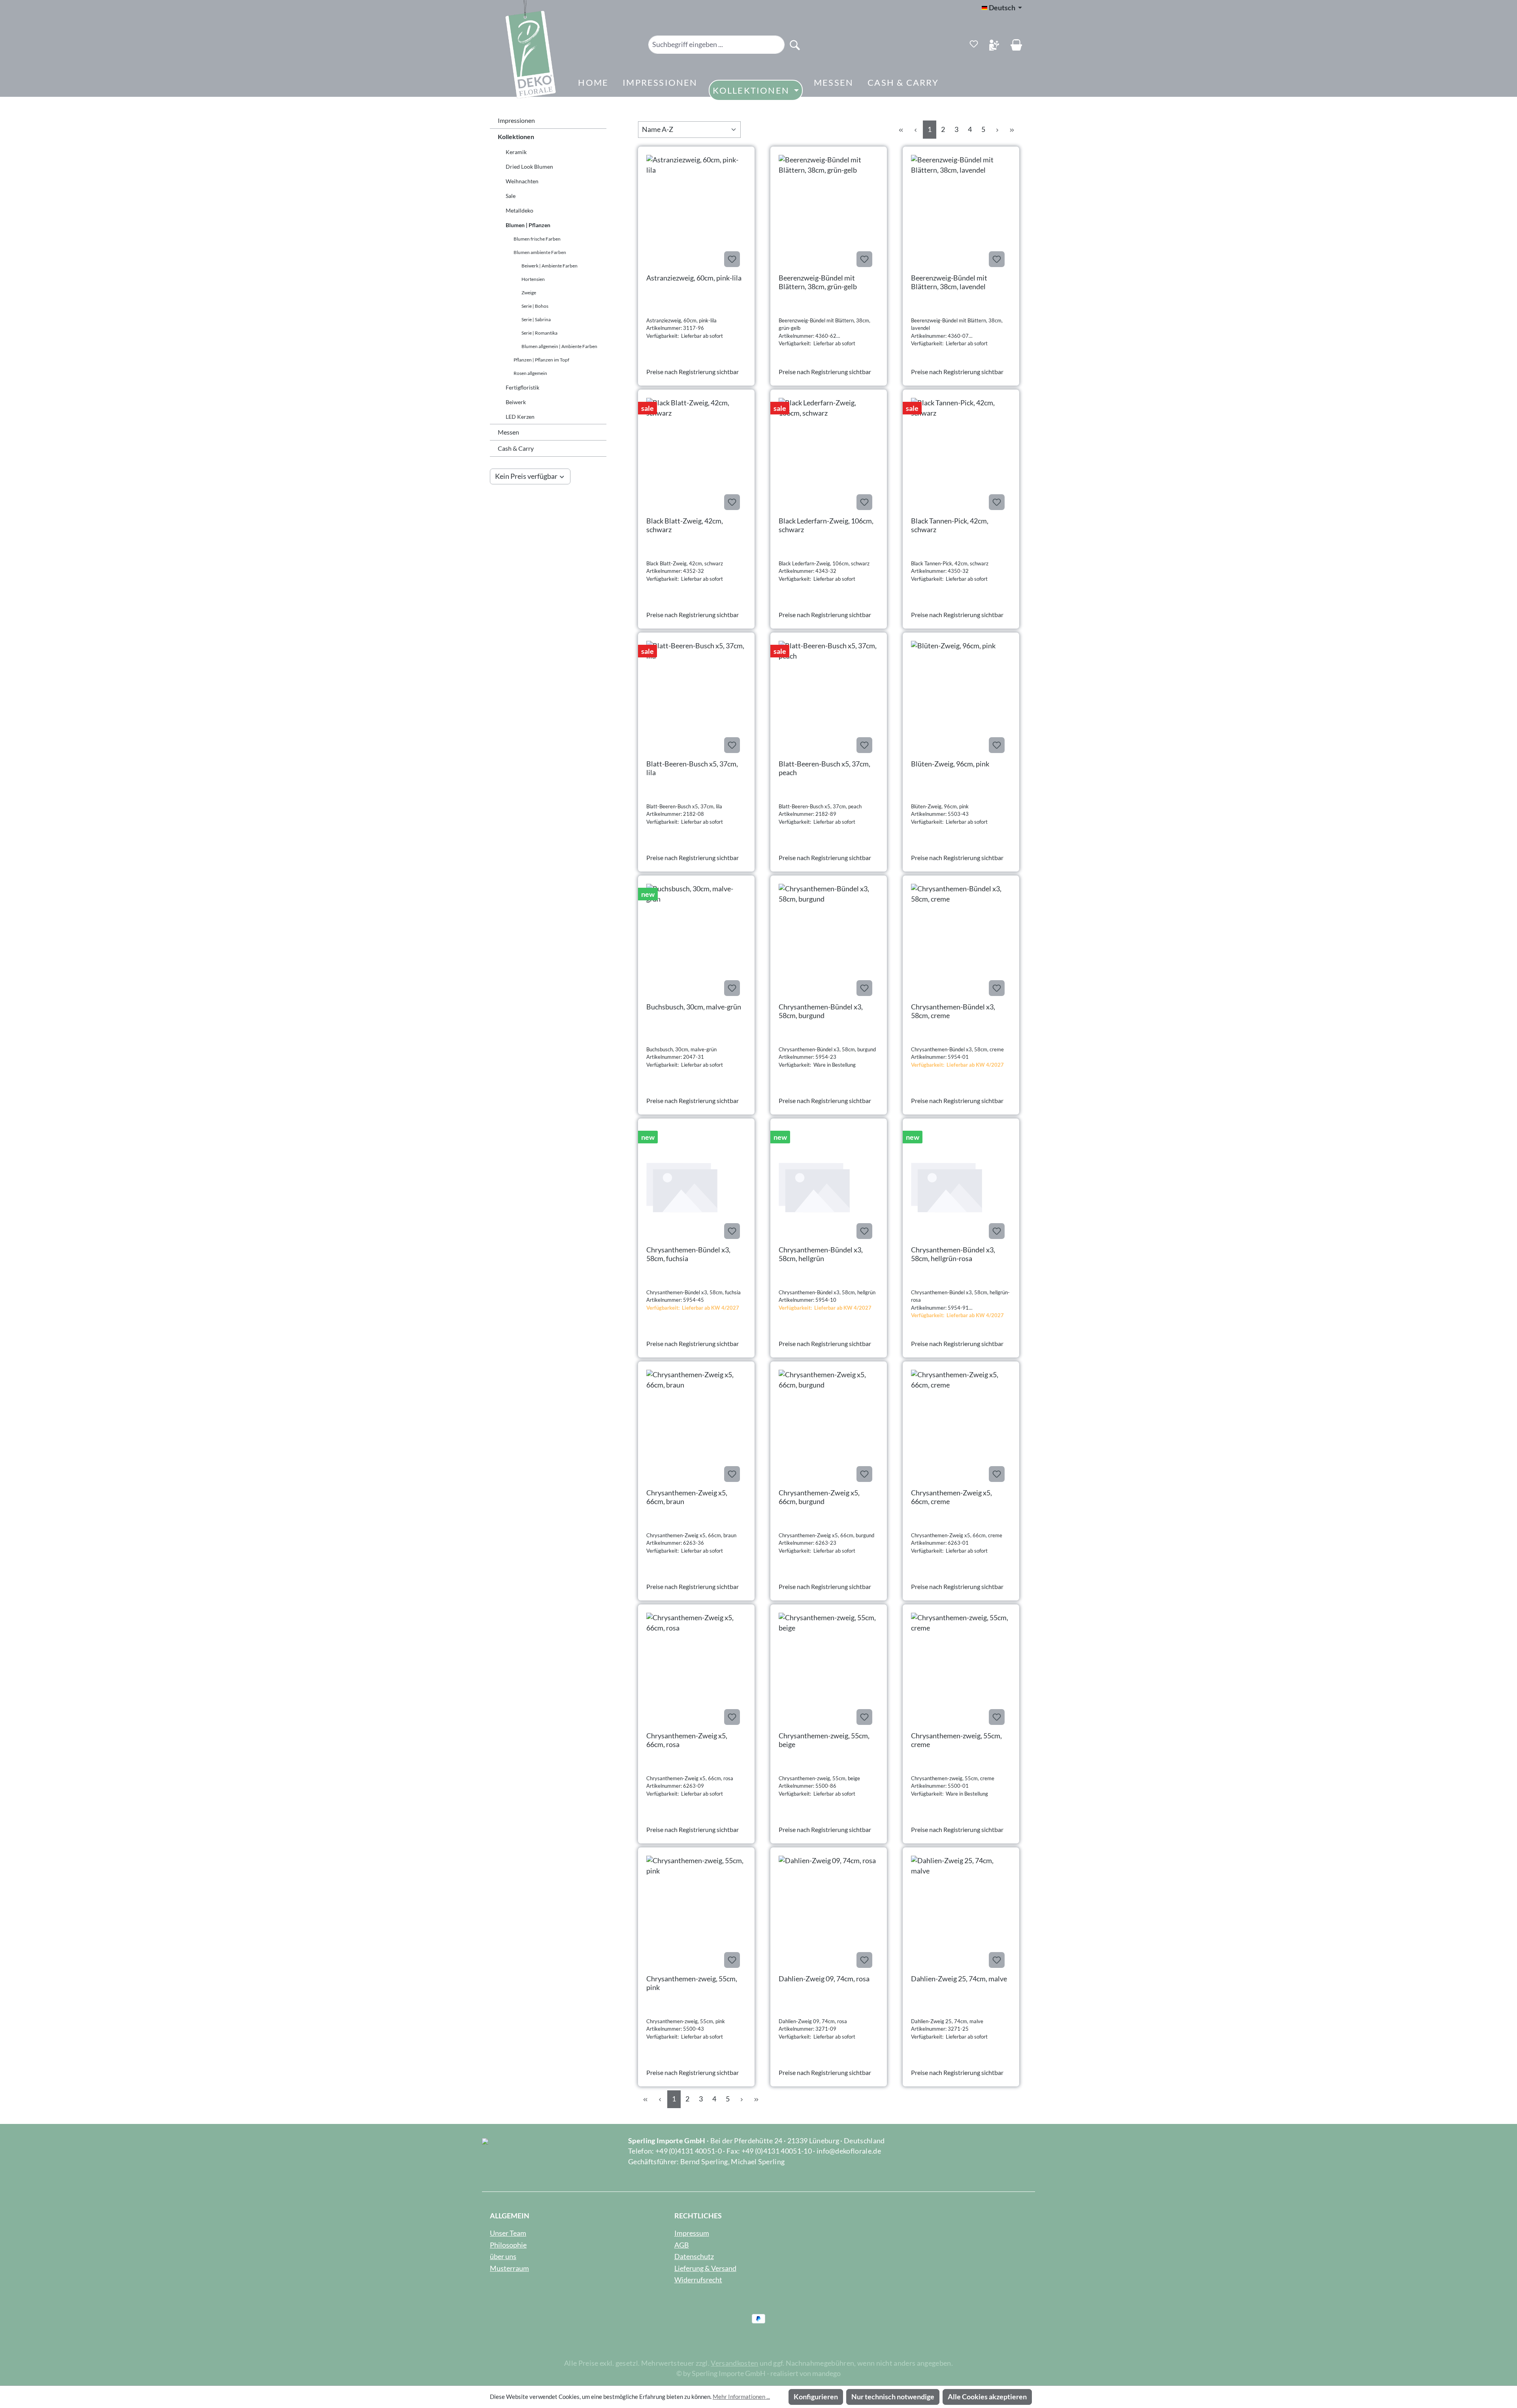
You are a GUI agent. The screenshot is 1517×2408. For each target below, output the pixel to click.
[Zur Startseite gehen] (519, 52)
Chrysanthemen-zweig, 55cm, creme (956, 1740)
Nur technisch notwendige (893, 2397)
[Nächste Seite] (997, 129)
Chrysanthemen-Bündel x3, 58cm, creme (953, 1011)
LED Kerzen (520, 417)
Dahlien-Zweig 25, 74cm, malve (959, 1979)
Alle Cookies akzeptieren (987, 2397)
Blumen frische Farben (537, 239)
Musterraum (509, 2268)
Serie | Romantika (539, 333)
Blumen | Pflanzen (528, 225)
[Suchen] (795, 45)
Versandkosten (734, 2363)
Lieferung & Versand (705, 2268)
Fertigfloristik (522, 387)
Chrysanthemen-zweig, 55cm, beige (824, 1740)
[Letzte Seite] (1012, 129)
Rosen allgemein (530, 373)
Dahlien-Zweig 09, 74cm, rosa (824, 1979)
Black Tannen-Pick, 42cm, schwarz (950, 525)
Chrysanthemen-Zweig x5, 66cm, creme (951, 1497)
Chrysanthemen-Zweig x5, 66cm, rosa (687, 1740)
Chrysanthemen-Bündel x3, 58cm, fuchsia (688, 1254)
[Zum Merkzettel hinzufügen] (732, 259)
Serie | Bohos (535, 306)
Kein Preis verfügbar (526, 476)
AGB (682, 2245)
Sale (511, 196)
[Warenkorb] (1016, 45)
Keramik (516, 152)
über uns (503, 2256)
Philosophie (508, 2245)
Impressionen (516, 120)
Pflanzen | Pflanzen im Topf (541, 360)
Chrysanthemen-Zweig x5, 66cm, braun (687, 1497)
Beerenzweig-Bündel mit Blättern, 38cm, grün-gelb (818, 282)
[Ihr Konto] (994, 45)
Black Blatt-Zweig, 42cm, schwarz (685, 525)
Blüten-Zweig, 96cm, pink (950, 764)
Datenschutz (694, 2256)
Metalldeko (519, 210)
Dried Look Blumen (529, 167)
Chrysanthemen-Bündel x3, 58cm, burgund (821, 1011)
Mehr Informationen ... (741, 2397)
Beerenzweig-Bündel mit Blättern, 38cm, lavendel (949, 282)
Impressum (692, 2233)
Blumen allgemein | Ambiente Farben (559, 346)
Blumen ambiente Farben (540, 252)
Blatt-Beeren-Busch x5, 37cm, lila (692, 768)
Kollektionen (516, 136)
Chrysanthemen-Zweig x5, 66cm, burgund (819, 1497)
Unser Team (508, 2233)
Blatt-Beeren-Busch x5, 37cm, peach (824, 768)
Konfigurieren (816, 2397)
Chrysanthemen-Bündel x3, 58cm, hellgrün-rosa (953, 1254)
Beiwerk (516, 402)
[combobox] (717, 45)
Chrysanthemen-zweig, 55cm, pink (692, 1983)
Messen (508, 432)
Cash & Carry (516, 448)
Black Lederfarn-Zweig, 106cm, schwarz (826, 525)
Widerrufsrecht (698, 2280)
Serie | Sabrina (536, 319)
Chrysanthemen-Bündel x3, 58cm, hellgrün (821, 1254)
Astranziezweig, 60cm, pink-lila (694, 278)
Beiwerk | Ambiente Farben (550, 266)
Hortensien (533, 279)
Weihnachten (522, 181)
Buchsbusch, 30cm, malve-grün (694, 1007)
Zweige (529, 293)
